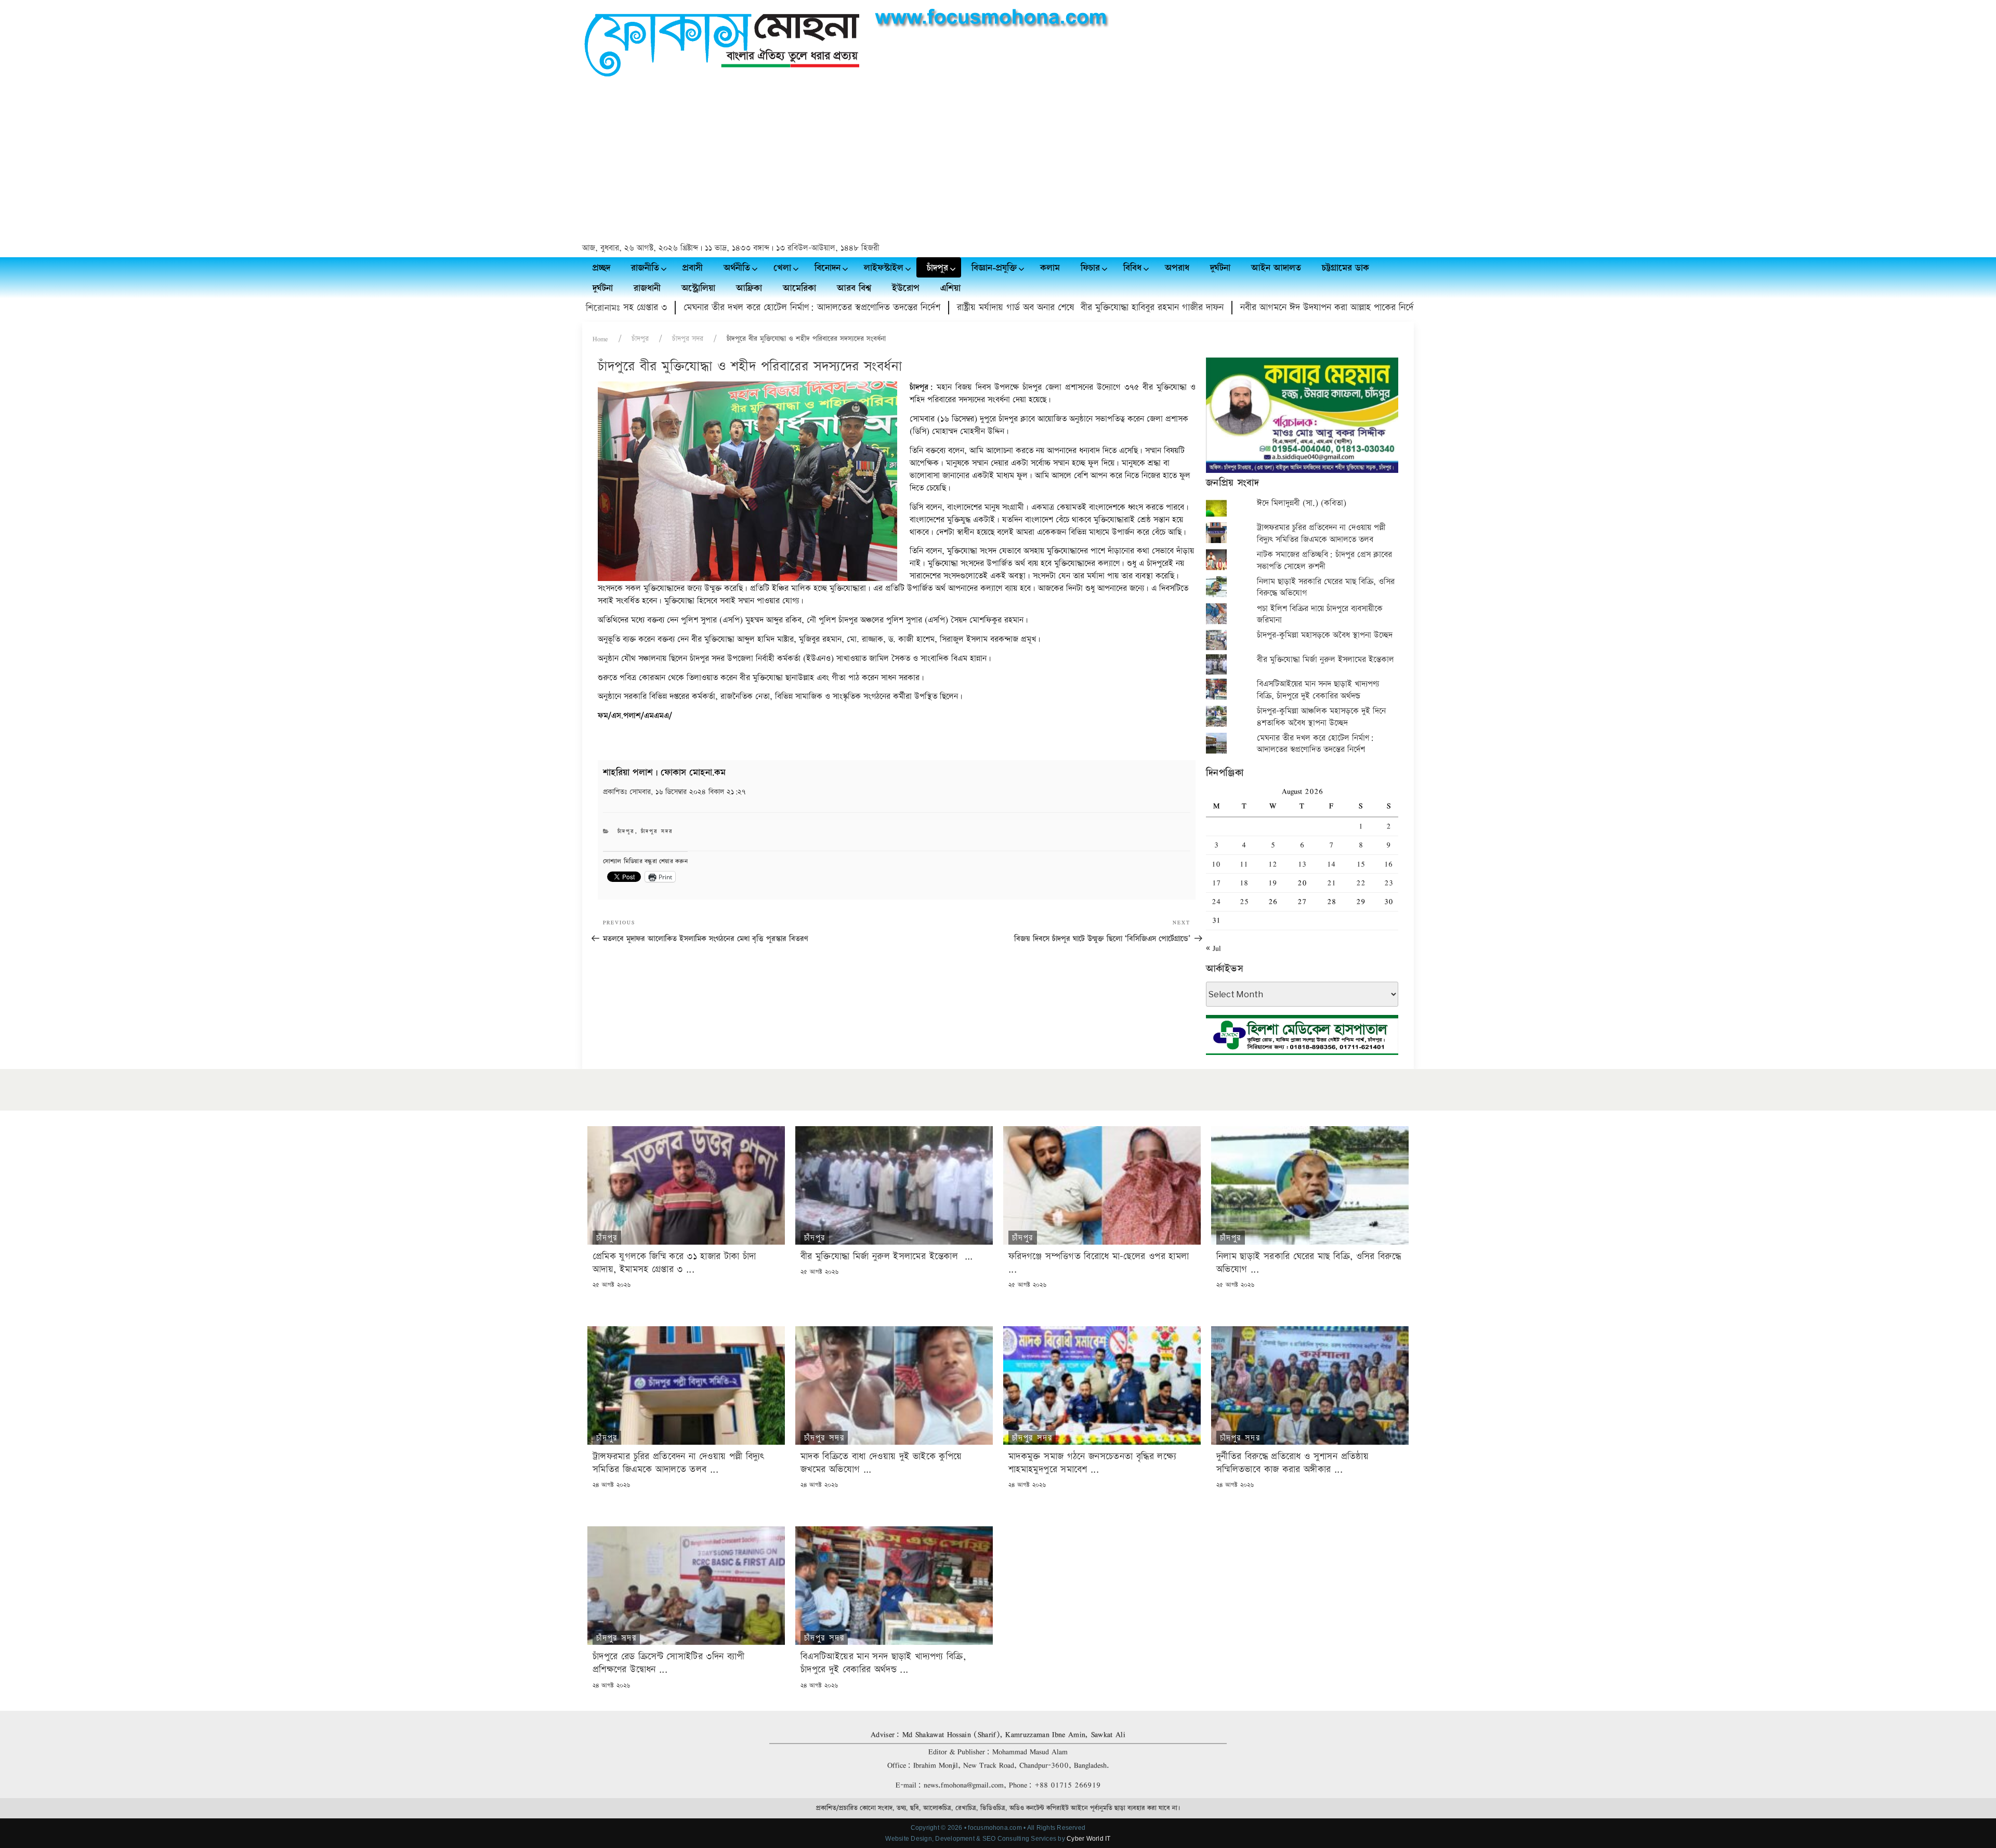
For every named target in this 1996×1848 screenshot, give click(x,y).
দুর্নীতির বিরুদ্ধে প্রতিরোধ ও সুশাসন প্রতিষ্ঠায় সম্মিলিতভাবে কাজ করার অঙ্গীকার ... (1292, 1463)
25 (1244, 901)
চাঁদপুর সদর (688, 339)
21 (1331, 883)
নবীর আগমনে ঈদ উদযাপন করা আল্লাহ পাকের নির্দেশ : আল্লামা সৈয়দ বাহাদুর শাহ (1274, 307)
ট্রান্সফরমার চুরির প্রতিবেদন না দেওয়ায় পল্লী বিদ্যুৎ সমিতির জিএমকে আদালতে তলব (1321, 533)
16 (1388, 864)
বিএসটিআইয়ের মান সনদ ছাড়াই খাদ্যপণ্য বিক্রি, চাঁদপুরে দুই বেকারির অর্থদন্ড (1318, 690)
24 (1216, 901)
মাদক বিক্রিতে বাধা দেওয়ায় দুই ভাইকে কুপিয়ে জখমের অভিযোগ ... (881, 1463)
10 (1216, 864)
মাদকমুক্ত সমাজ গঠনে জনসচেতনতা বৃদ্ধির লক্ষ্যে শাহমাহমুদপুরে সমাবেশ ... (1092, 1463)
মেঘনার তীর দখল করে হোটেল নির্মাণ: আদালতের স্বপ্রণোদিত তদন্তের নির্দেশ (708, 307)
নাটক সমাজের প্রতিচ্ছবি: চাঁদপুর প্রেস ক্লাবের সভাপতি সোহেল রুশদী (1324, 560)
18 (1244, 883)
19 (1273, 883)
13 (1302, 864)
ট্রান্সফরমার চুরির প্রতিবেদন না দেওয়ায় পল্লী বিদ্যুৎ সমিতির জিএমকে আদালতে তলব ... (678, 1463)
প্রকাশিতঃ (674, 792)
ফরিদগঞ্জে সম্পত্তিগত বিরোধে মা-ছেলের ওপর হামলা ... (1100, 1263)
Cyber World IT (1088, 1839)
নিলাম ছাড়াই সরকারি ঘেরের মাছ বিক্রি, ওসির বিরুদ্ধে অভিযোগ (1326, 588)
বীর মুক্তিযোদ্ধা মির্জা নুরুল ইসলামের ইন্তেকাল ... (887, 1256)
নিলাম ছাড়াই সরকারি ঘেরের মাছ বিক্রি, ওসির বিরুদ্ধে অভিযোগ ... (1309, 1263)
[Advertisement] (998, 162)
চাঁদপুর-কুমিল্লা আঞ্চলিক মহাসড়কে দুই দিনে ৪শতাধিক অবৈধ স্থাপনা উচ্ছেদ (1321, 717)
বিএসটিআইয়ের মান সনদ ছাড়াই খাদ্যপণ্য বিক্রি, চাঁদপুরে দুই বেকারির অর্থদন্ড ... (883, 1663)
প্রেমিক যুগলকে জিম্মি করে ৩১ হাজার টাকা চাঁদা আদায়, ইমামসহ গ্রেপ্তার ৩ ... (674, 1263)
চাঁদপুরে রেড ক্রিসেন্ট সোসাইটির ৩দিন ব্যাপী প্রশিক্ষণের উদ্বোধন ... (669, 1663)
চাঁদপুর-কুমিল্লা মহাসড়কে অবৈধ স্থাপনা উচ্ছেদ (1325, 635)
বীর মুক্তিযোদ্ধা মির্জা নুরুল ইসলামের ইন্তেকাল (1327, 660)
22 (1361, 883)
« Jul (1213, 948)
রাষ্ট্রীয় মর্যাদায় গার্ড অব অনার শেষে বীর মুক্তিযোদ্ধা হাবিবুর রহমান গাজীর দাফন (986, 307)
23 (1389, 883)
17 (1216, 883)
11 (1244, 864)
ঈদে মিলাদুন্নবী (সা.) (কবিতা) (1302, 503)
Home (600, 339)
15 (1361, 864)
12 (1273, 864)
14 (1331, 864)
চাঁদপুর (640, 339)
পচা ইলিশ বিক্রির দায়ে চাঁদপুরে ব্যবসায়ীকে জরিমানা (1320, 615)
